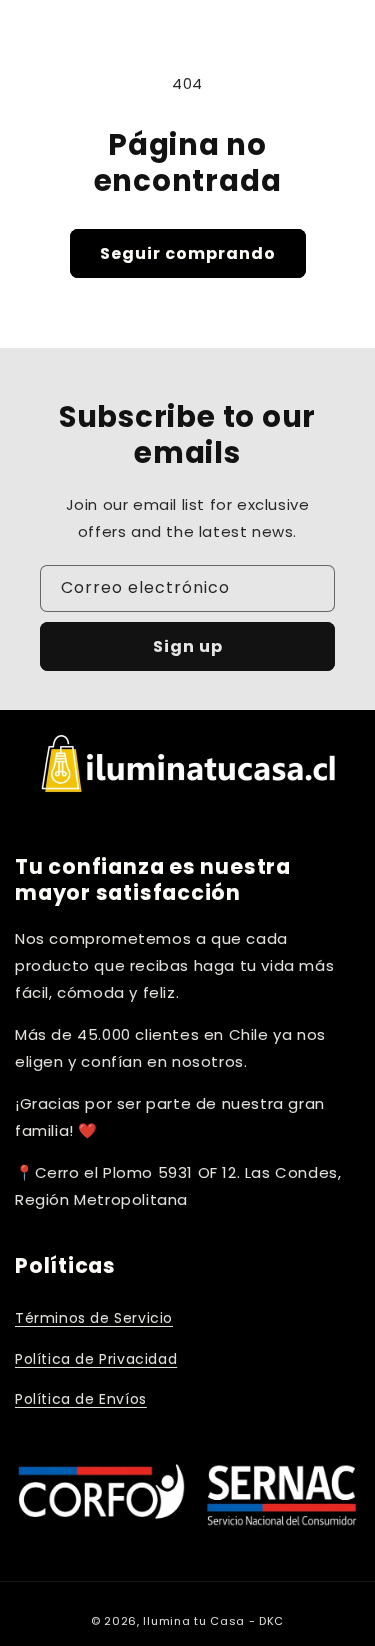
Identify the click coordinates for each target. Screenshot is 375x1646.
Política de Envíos (81, 1399)
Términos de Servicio (94, 1318)
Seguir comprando (188, 253)
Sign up (188, 646)
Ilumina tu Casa (194, 1621)
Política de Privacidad (96, 1359)
